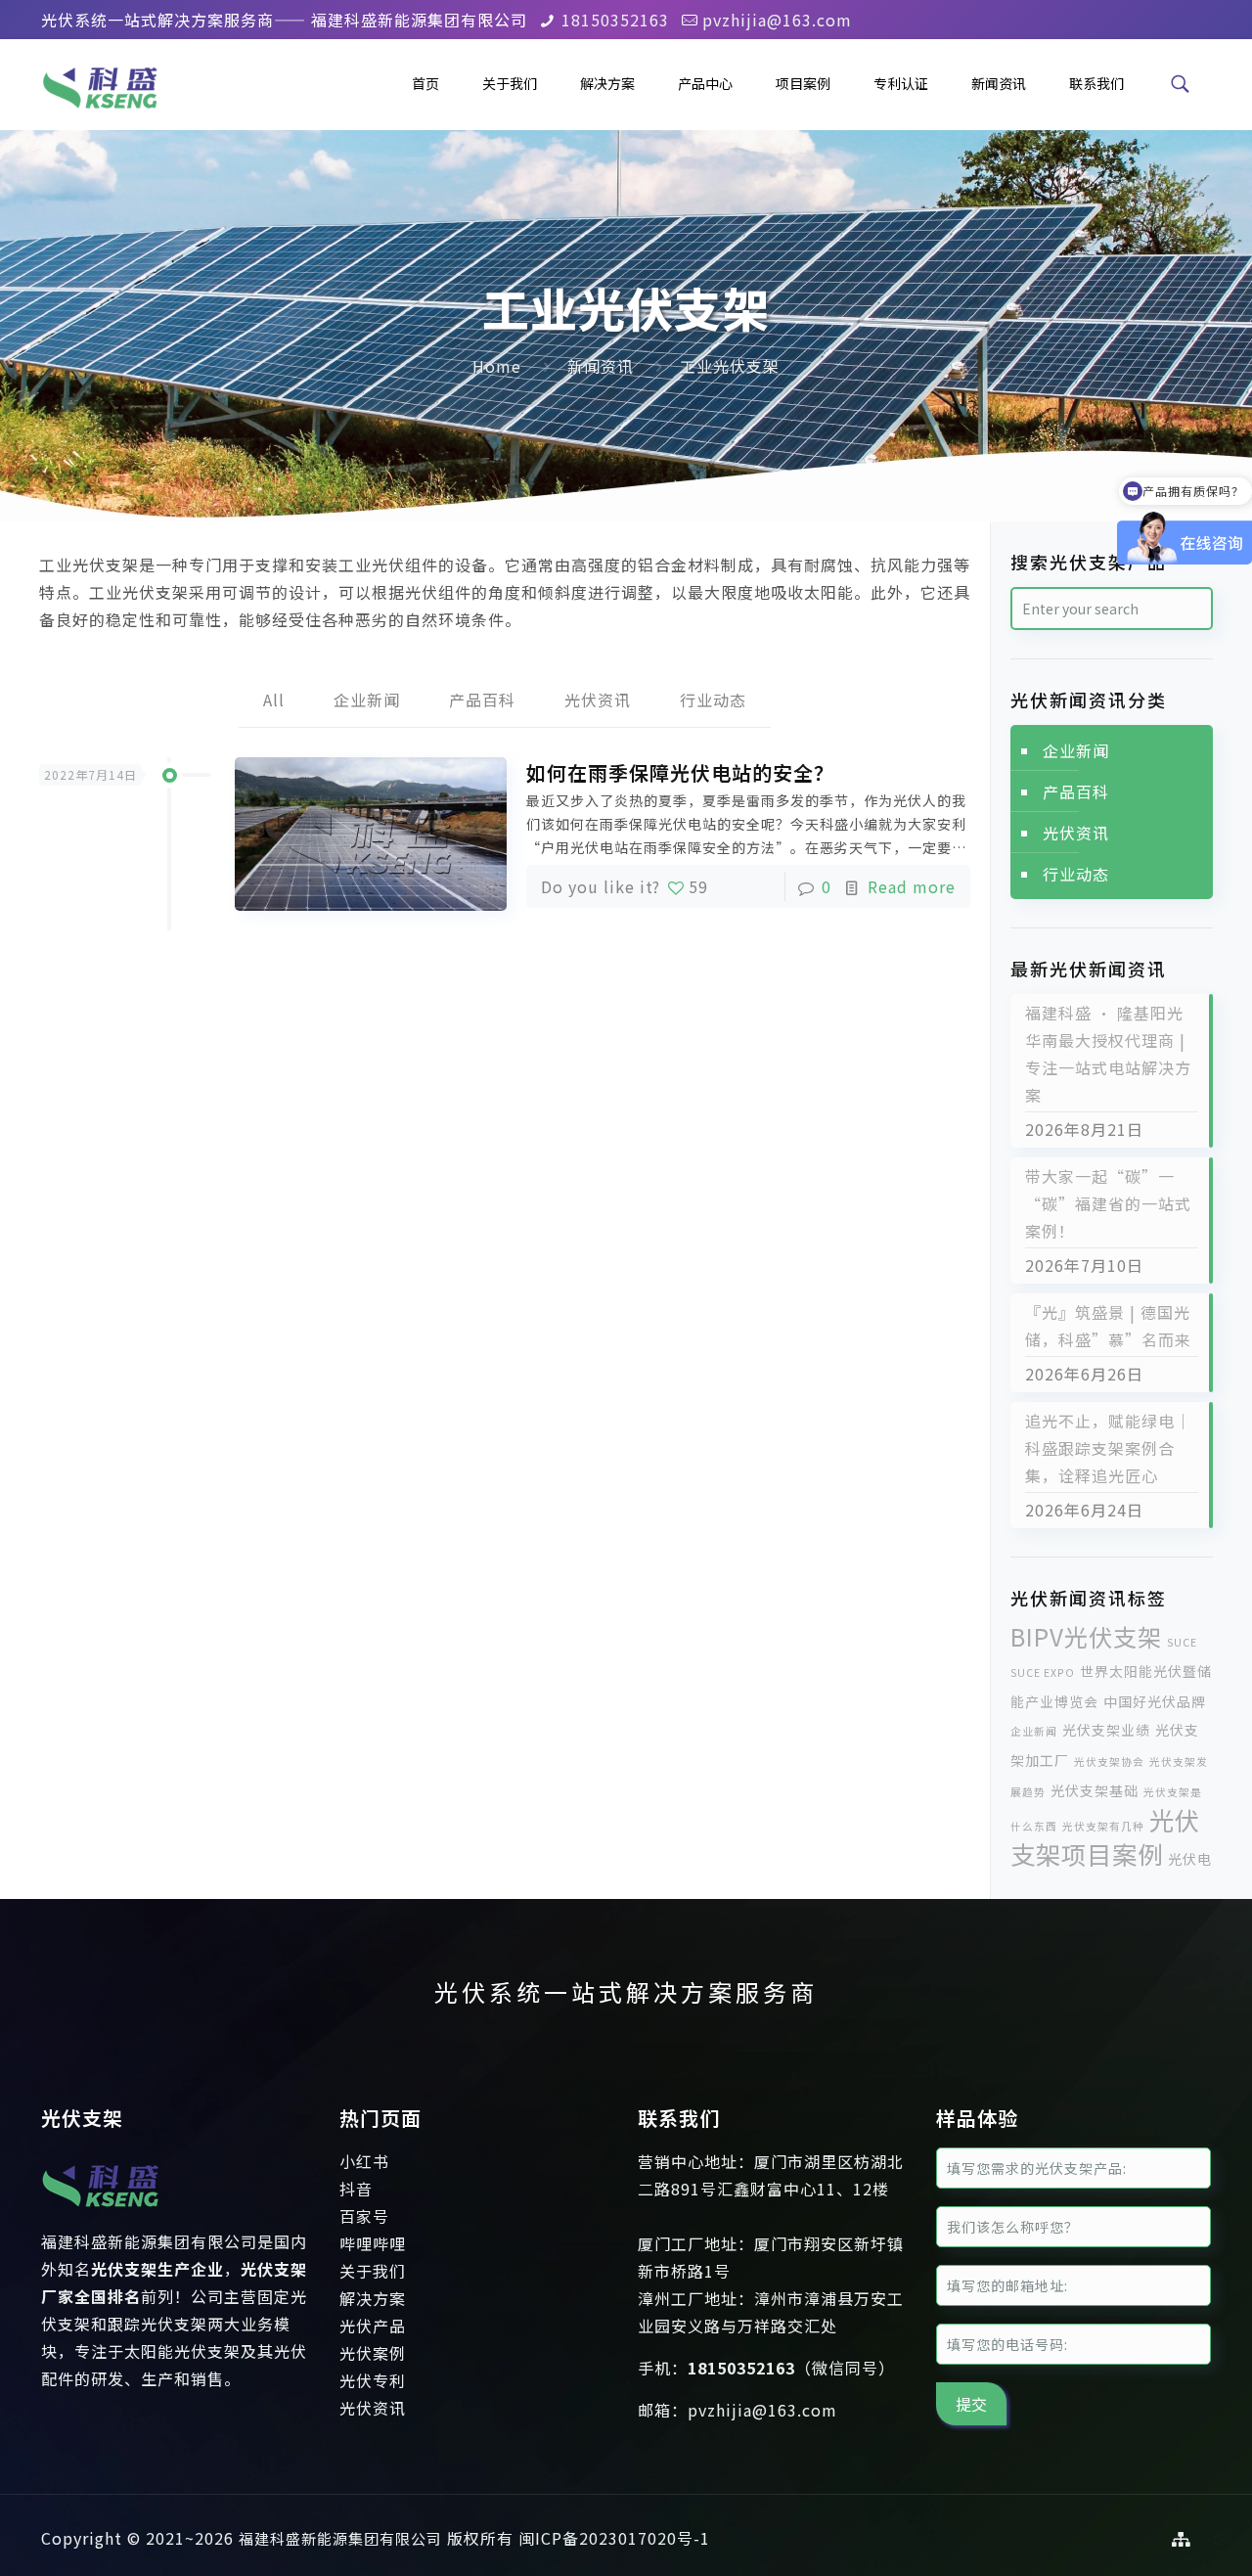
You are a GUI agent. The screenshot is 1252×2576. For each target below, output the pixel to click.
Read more (912, 886)
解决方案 (373, 2298)
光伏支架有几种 (1103, 1826)
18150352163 (615, 20)
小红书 (364, 2161)
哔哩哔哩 (373, 2243)
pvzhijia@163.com (777, 20)
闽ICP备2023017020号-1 (614, 2538)
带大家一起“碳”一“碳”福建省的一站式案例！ (1108, 1203)
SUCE (1182, 1642)
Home (497, 366)
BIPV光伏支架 (1086, 1636)
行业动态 (713, 700)
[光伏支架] (100, 2214)
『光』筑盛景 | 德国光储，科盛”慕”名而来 (1108, 1326)
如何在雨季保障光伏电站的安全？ (680, 772)
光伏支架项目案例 (1105, 1836)
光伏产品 (373, 2326)
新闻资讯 (601, 366)
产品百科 (482, 700)
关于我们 (373, 2271)
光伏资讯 (598, 700)
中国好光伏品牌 (1155, 1701)
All (274, 700)
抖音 (356, 2189)
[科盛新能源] (100, 83)
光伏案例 (373, 2353)
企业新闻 (367, 700)
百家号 (364, 2216)
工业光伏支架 (730, 366)
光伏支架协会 (1109, 1762)
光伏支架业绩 (1106, 1730)
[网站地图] (1182, 2538)
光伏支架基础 (1095, 1790)
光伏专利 (373, 2380)
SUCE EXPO (1043, 1672)
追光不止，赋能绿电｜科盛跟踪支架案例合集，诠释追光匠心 (1108, 1448)
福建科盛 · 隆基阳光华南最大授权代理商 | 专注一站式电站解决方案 (1108, 1054)
